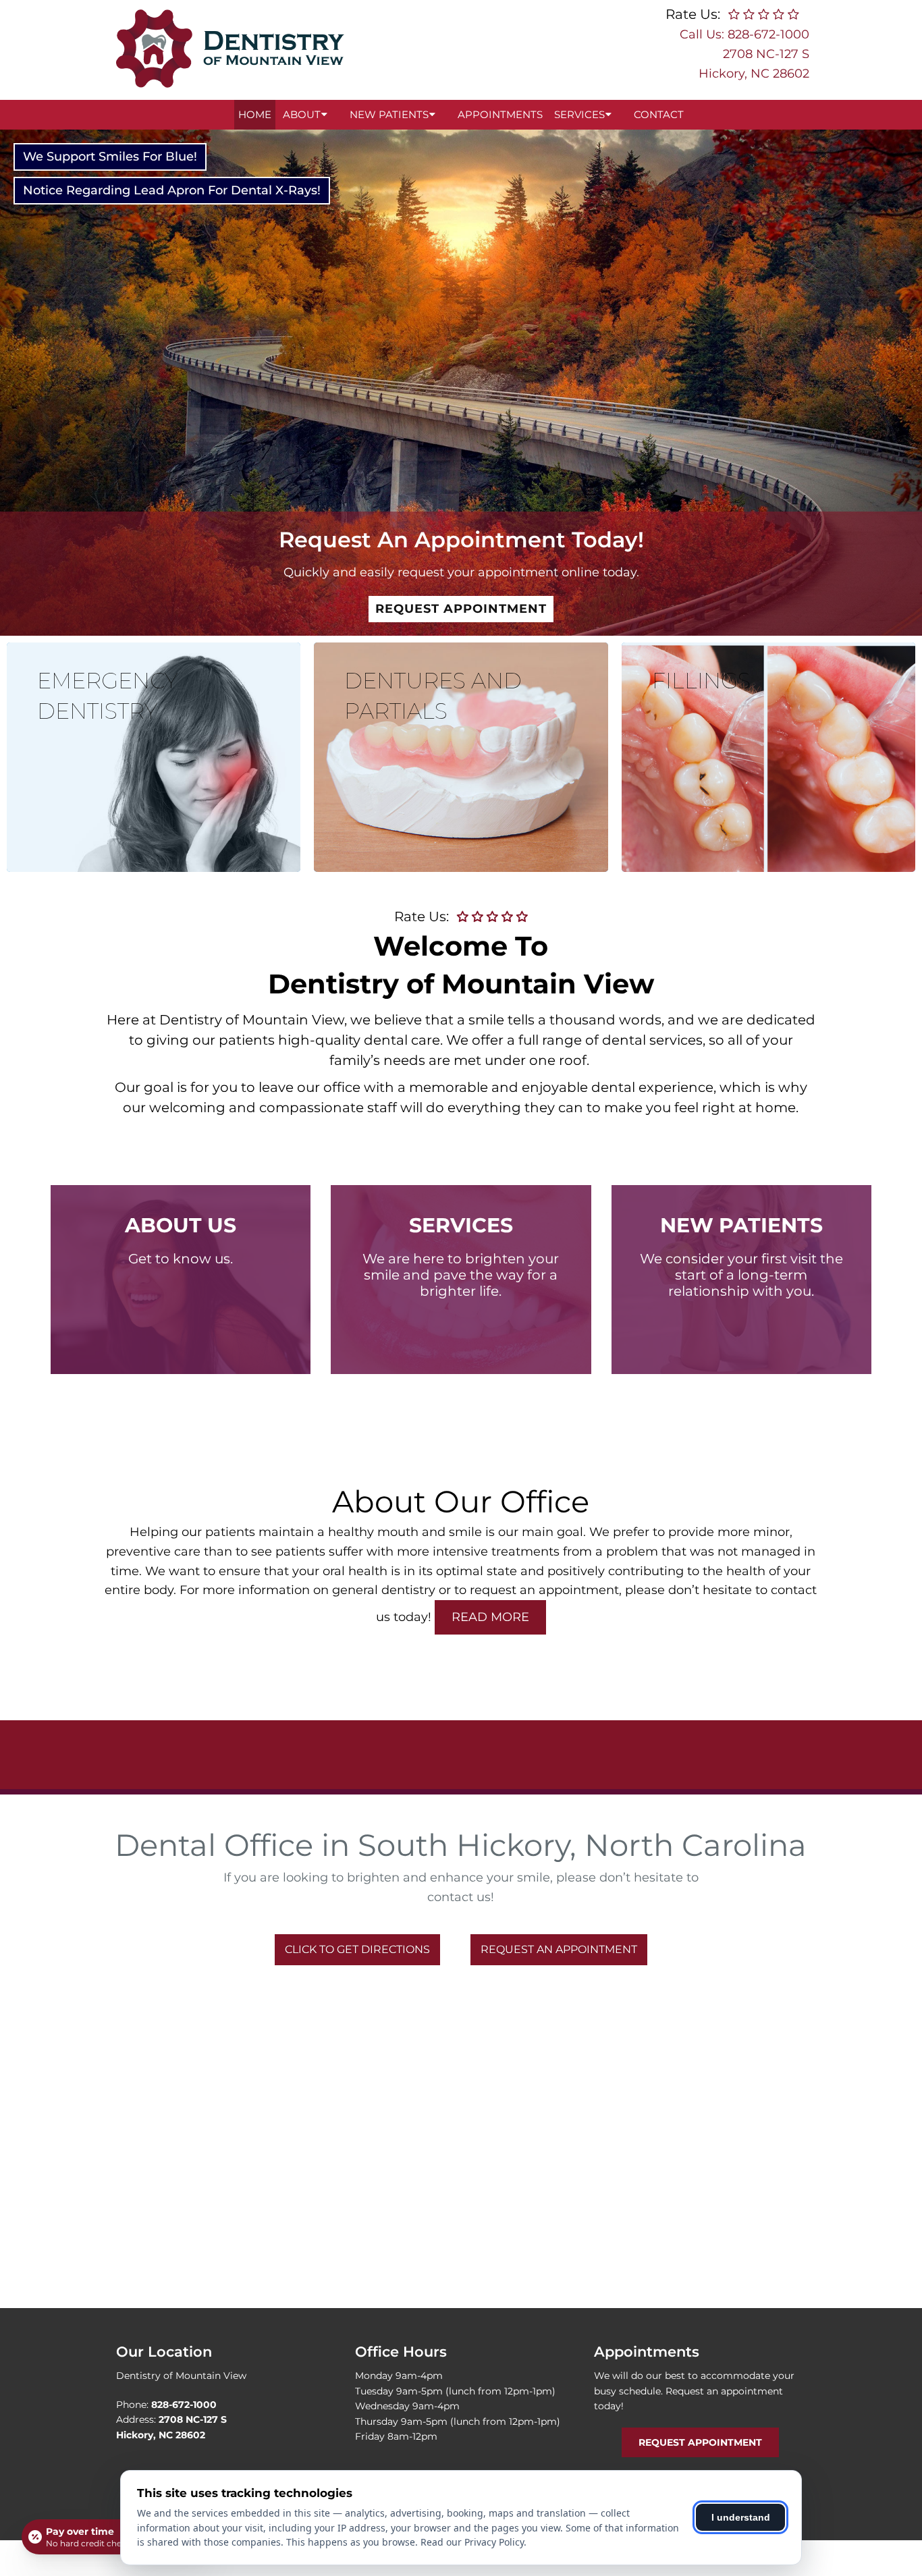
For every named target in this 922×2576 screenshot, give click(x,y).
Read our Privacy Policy (472, 2542)
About (302, 114)
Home (255, 114)
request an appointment (544, 1590)
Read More (490, 1617)
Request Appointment (461, 609)
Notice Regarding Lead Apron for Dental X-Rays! (172, 190)
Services (579, 114)
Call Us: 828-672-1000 (744, 34)
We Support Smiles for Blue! (110, 157)
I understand (741, 2517)
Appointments (500, 114)
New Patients (389, 114)
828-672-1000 (184, 2405)
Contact (659, 114)
